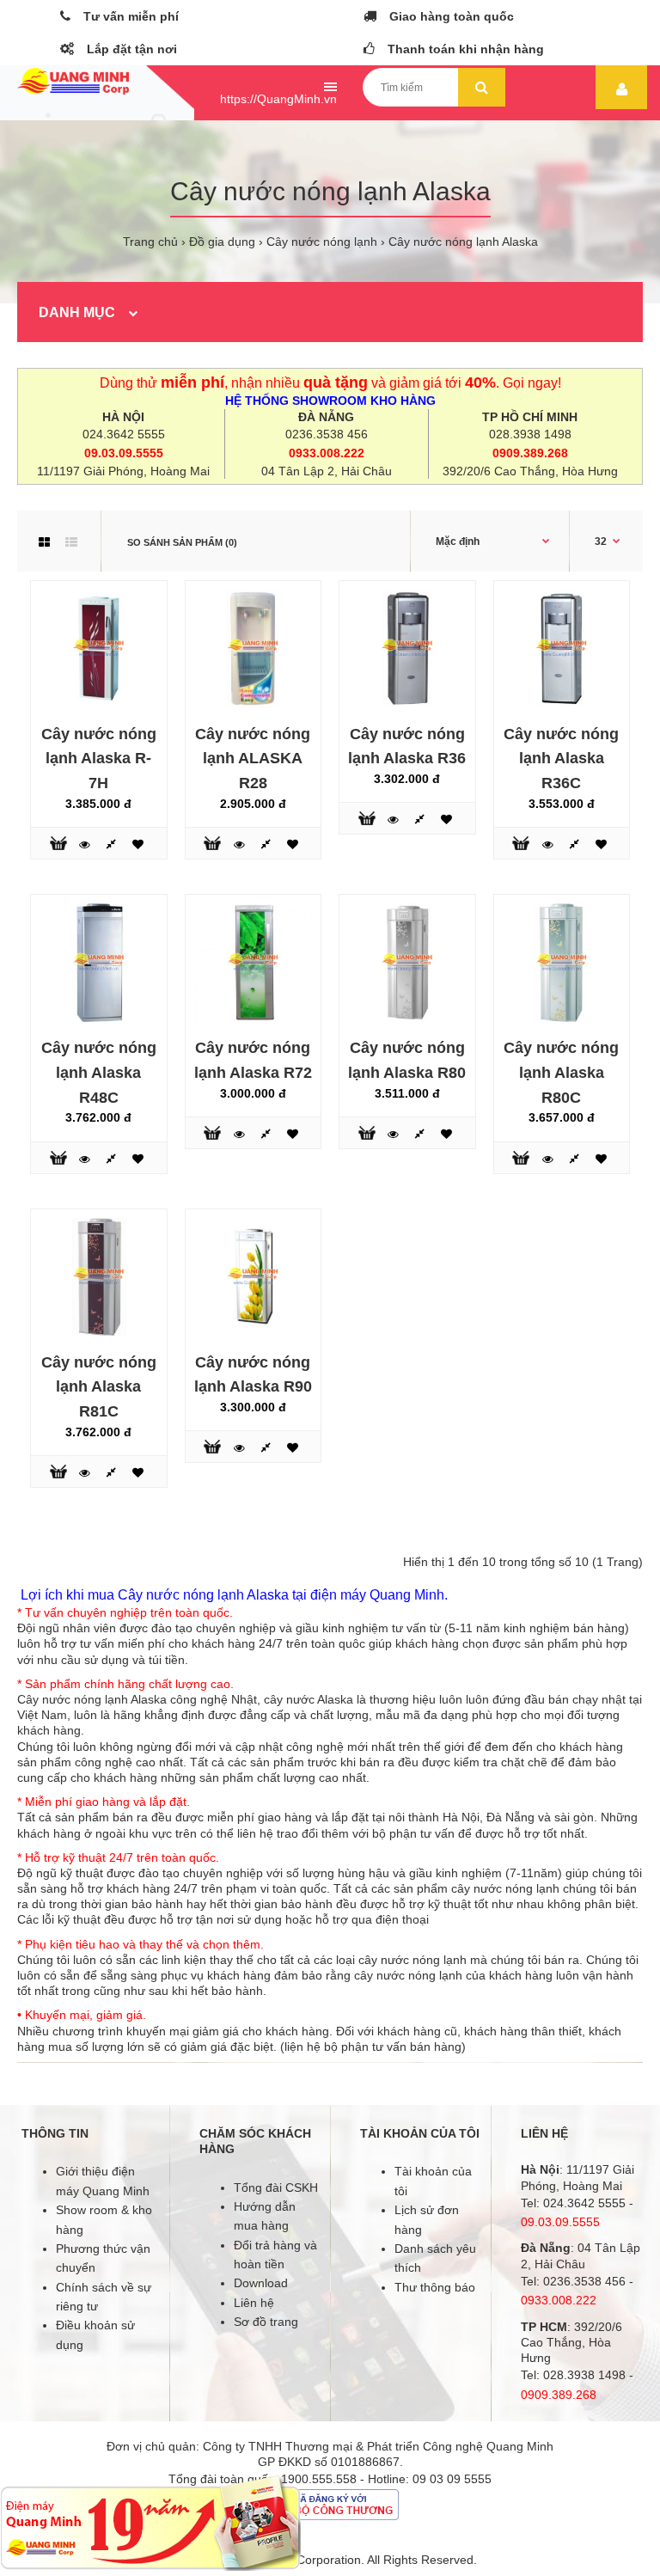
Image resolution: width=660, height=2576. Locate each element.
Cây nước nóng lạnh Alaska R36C (561, 759)
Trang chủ (150, 242)
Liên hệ (254, 2303)
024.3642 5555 (124, 434)
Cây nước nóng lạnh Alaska (463, 242)
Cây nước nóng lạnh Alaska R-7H (99, 759)
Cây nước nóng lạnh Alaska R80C (561, 1073)
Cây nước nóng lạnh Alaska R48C (99, 1073)
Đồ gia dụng (222, 242)
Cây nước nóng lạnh (322, 242)
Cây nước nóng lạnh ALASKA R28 (253, 759)
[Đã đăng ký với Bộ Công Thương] (330, 2516)
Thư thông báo (435, 2287)
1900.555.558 (319, 2479)
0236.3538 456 (327, 434)
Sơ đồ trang (266, 2322)
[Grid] (44, 542)
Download (261, 2283)
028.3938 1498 (530, 434)
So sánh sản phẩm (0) (182, 542)
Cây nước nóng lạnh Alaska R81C (99, 1387)
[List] (71, 542)
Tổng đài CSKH (276, 2187)
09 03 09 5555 (452, 2479)
